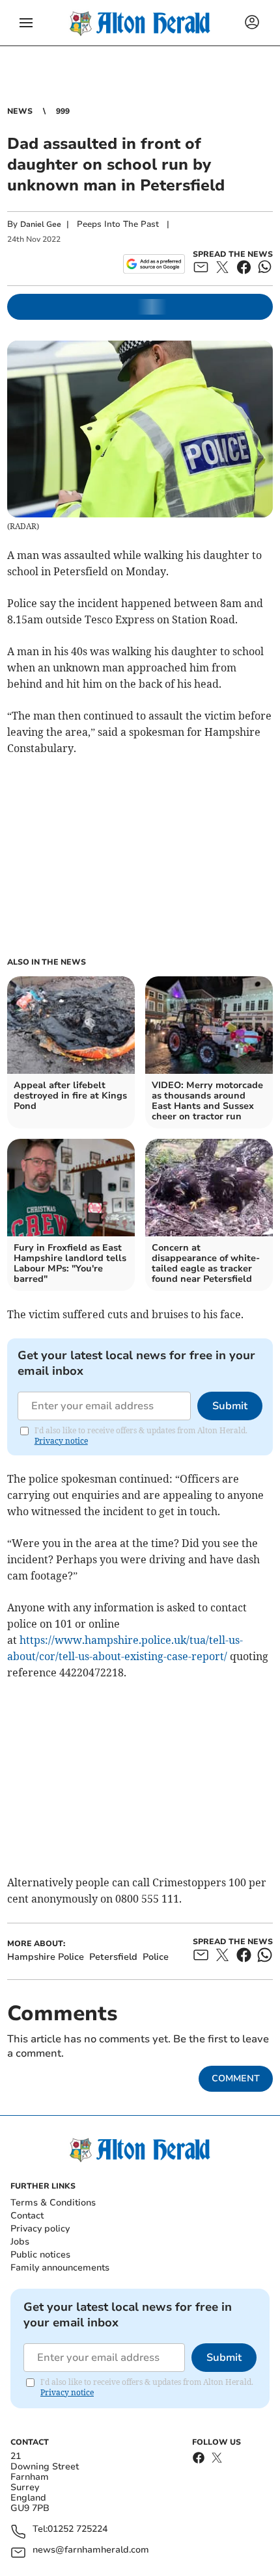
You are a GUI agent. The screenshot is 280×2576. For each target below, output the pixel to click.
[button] (26, 23)
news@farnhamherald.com (91, 2550)
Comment (236, 2078)
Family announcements (60, 2268)
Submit (230, 1406)
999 (63, 111)
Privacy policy (40, 2229)
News (20, 111)
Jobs (20, 2242)
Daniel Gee (41, 224)
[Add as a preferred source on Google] (154, 264)
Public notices (40, 2255)
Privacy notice (61, 1441)
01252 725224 (77, 2530)
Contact (27, 2216)
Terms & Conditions (53, 2203)
